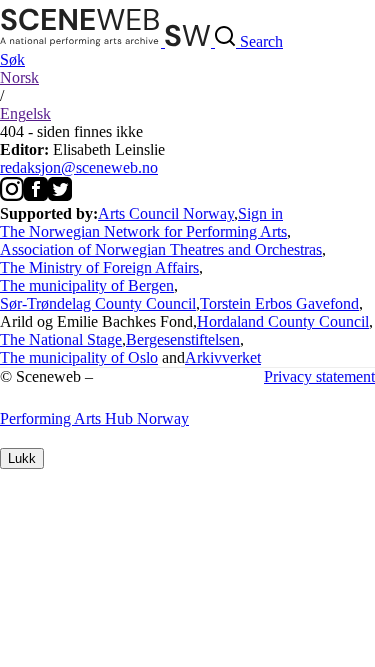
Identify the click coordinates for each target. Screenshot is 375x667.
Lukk (22, 458)
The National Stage (61, 339)
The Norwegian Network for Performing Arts (143, 231)
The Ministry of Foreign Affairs (99, 267)
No (19, 77)
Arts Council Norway (166, 213)
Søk (12, 59)
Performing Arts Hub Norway (94, 418)
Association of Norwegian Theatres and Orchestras (161, 249)
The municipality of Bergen (87, 285)
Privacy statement (319, 376)
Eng (25, 113)
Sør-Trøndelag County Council (98, 303)
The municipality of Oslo (79, 357)
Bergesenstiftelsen (183, 339)
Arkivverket (223, 357)
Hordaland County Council (283, 321)
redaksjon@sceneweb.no (79, 167)
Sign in (260, 213)
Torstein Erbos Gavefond (279, 303)
